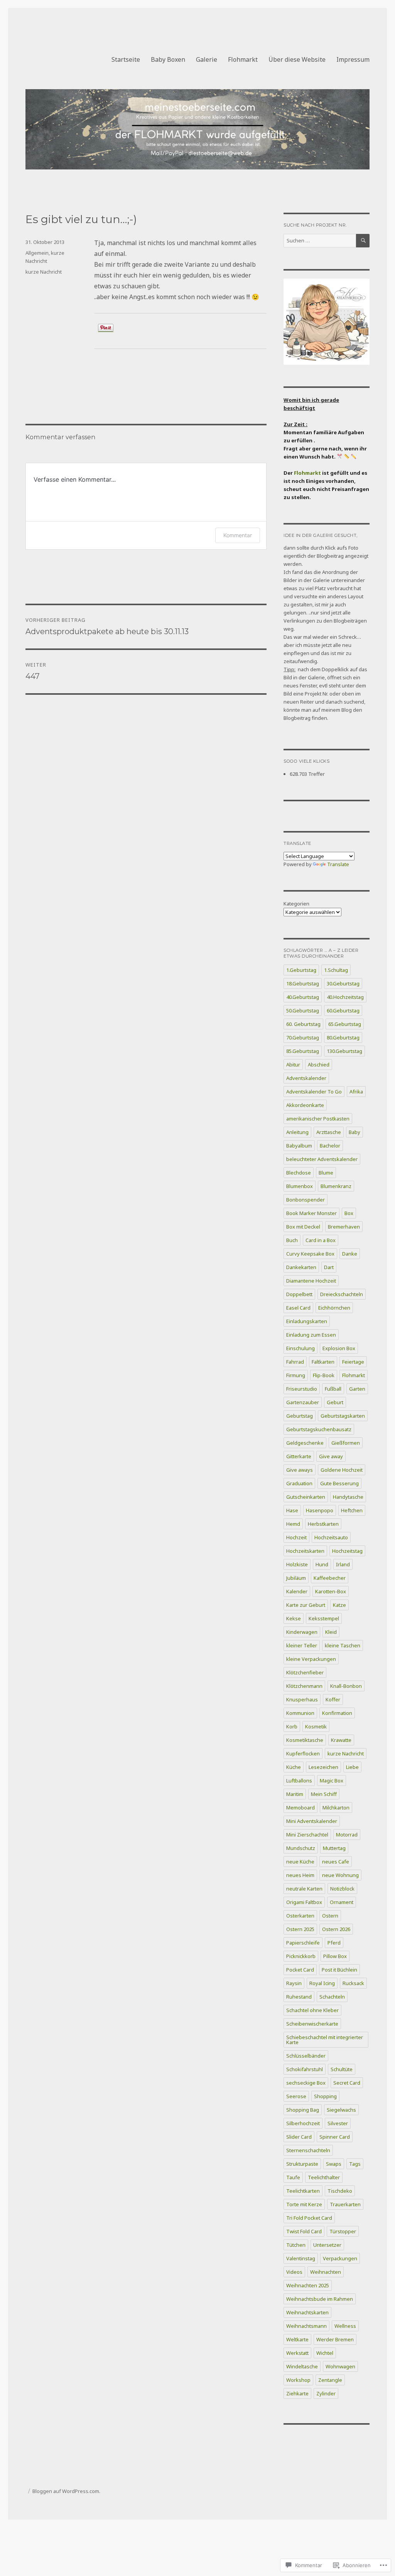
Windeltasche (302, 2366)
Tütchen (296, 2245)
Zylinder (326, 2393)
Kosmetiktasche (305, 1740)
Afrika (356, 1092)
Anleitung (297, 1132)
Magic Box (332, 1781)
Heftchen (352, 1510)
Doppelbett (299, 1294)
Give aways (300, 1470)
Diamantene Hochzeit (311, 1281)
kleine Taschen (343, 1645)
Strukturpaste (302, 2164)
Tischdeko (340, 2191)
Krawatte (341, 1740)
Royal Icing (322, 1983)
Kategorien (296, 904)
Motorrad (347, 1835)
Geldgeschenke (305, 1443)
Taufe (293, 2177)
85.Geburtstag (303, 1051)
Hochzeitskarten (305, 1551)
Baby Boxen (168, 59)
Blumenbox (300, 1186)
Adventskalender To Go (314, 1092)
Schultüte (342, 2069)
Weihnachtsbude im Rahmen (320, 2299)
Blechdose (299, 1173)
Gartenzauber (303, 1402)
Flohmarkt (243, 59)
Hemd (293, 1524)
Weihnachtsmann (306, 2326)
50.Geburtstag (303, 1010)
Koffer (333, 1699)
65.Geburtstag (345, 1024)
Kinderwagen (302, 1632)
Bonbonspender (306, 1200)
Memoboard (300, 1808)
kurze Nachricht (44, 272)
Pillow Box (335, 1956)
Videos (294, 2272)
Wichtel (325, 2353)
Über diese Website (297, 59)
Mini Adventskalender (312, 1821)
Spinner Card (335, 2137)
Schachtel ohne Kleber (312, 2010)
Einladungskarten (307, 1321)
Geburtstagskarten (343, 1416)
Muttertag (334, 1848)
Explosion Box (339, 1348)
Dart (329, 1267)
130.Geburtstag (344, 1051)
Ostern (330, 1916)
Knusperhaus (302, 1699)
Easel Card (298, 1308)
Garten (357, 1389)
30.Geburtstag (343, 983)
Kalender (297, 1591)
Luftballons (299, 1781)
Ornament (342, 1902)
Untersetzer (327, 2245)
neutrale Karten (304, 1889)
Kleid (331, 1632)
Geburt (335, 1402)
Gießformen (346, 1443)
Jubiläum (296, 1578)
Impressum (353, 59)
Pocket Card (300, 1970)
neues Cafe (336, 1862)
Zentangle (330, 2380)
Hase (292, 1510)
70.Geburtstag (303, 1038)
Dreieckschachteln (342, 1294)
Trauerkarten (345, 2204)
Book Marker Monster (311, 1213)
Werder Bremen (335, 2339)
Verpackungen (340, 2258)
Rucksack (353, 1983)
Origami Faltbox (304, 1902)
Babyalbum (299, 1146)
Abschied (319, 1065)
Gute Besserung (339, 1483)
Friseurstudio (302, 1389)
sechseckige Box (306, 2083)
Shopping (325, 2096)
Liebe (352, 1767)
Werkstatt (297, 2353)
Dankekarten (301, 1267)
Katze (339, 1605)
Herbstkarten (323, 1524)
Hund (322, 1564)
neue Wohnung (340, 1875)
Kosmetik (316, 1726)
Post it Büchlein (339, 1970)
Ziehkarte (297, 2393)
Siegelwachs (341, 2110)
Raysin (294, 1983)
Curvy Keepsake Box (310, 1254)
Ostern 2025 (300, 1929)
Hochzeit (296, 1537)
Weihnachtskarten (307, 2312)
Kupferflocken (303, 1753)
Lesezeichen (323, 1767)
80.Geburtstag (343, 1038)
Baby (354, 1132)
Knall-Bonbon (346, 1686)
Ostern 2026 (336, 1929)
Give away (331, 1456)
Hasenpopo (320, 1510)
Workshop (298, 2380)
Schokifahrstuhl (305, 2069)
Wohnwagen (340, 2366)
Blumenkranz (336, 1186)
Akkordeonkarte (305, 1105)
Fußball (333, 1389)
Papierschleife (303, 1943)
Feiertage (353, 1362)
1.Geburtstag (301, 970)
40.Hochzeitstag (345, 997)
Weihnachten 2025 (308, 2285)
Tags (355, 2164)
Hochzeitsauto (331, 1537)
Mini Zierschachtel (307, 1835)
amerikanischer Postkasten (318, 1119)
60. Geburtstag (303, 1024)
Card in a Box (321, 1240)
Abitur (293, 1065)
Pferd (334, 1943)
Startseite (126, 59)
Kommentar (238, 535)
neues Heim (300, 1875)
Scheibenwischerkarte (312, 2024)
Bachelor (330, 1146)
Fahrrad (295, 1362)
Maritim (295, 1794)
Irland (343, 1564)
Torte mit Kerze (304, 2204)
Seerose (296, 2096)
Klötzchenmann (304, 1686)
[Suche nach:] (320, 240)
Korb (292, 1726)
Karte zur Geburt (306, 1605)
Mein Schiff (324, 1794)
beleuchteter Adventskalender (322, 1159)
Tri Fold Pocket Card (309, 2218)
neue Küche (300, 1862)
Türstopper (343, 2231)
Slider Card (299, 2137)
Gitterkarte (299, 1456)
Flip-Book (324, 1375)
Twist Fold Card (304, 2231)
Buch (292, 1240)
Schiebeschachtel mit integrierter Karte (325, 2040)
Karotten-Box (331, 1591)
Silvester (338, 2123)
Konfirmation (337, 1713)
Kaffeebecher (330, 1578)
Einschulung (300, 1348)
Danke (350, 1254)
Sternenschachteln (308, 2150)
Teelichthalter (324, 2177)
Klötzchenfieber (305, 1672)
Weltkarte (297, 2339)
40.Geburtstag (303, 997)
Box (349, 1213)
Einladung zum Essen (311, 1335)
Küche (294, 1767)
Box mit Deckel (303, 1227)
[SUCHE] (363, 241)
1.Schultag (336, 970)
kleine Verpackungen (311, 1659)
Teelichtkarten (303, 2191)
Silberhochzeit (303, 2123)
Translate (338, 864)
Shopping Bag (303, 2110)
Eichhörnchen (334, 1308)
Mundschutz (301, 1848)
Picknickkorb (301, 1956)
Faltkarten (323, 1362)
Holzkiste (297, 1564)
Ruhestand (299, 1997)
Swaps (334, 2164)
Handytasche (348, 1497)
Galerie (207, 59)
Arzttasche (329, 1132)
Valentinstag (301, 2258)
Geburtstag (300, 1416)
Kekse (294, 1618)
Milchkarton (336, 1808)
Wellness (345, 2326)
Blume (326, 1173)
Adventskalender (306, 1078)
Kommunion (300, 1713)
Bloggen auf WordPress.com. (66, 2491)
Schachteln (332, 1997)
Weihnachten (326, 2272)
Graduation (299, 1483)
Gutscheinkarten (306, 1497)
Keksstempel (324, 1618)
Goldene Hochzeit (342, 1470)
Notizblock (342, 1889)
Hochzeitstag (347, 1551)
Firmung (296, 1375)
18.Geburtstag (303, 983)
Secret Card (347, 2083)
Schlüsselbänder (306, 2056)
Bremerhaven (344, 1227)
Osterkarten (300, 1916)
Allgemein (37, 253)
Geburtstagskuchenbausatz (319, 1429)
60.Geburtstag (343, 1010)
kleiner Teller (302, 1645)
